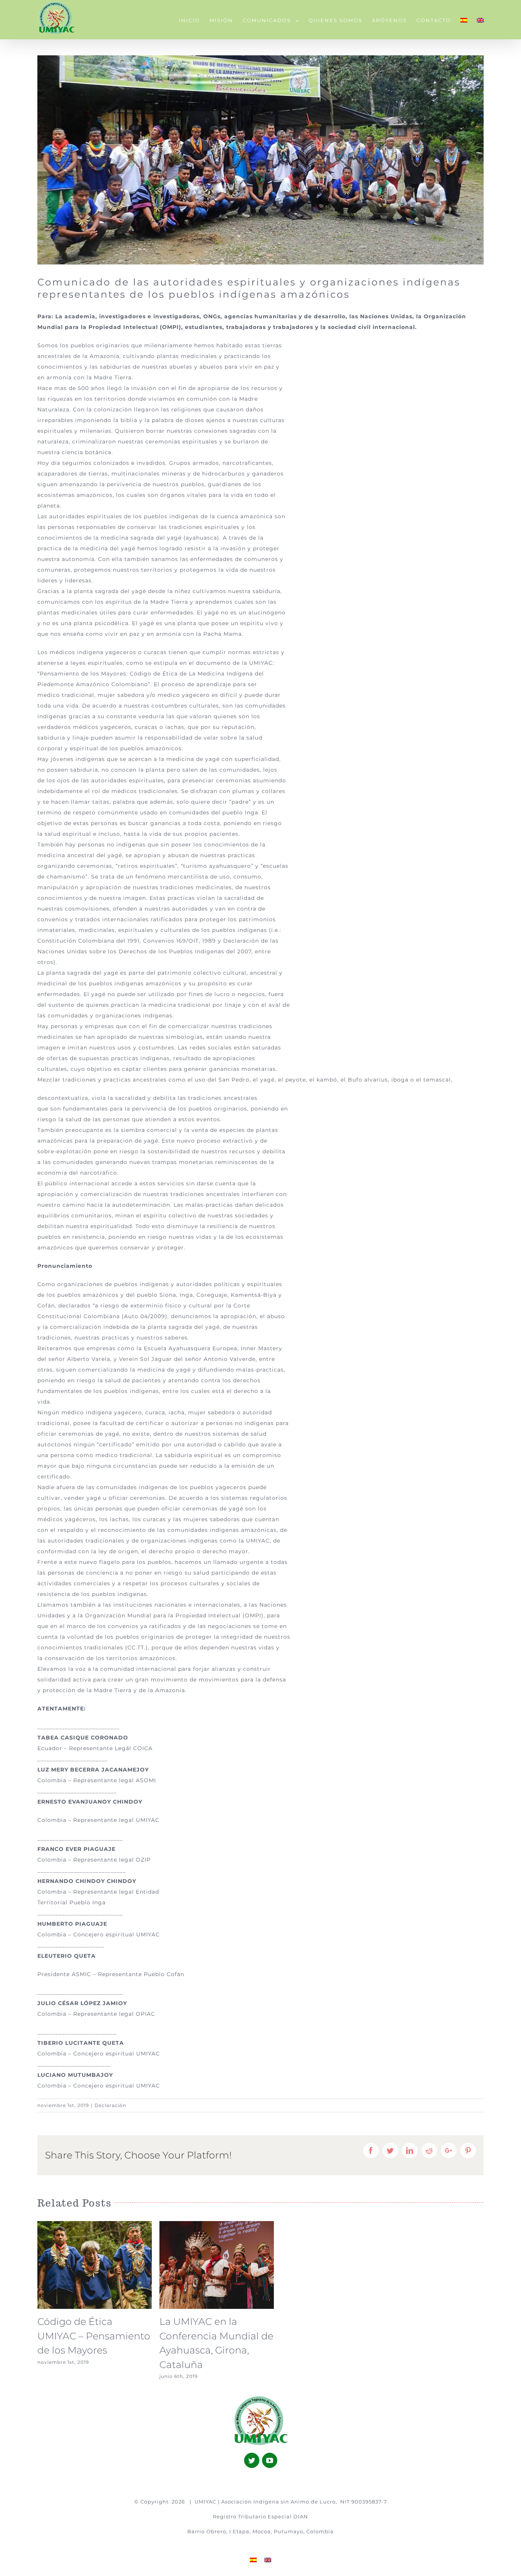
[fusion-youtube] (270, 2460)
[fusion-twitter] (252, 2460)
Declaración (110, 2105)
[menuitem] (194, 20)
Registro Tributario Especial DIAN (260, 2516)
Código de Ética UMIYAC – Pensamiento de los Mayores (94, 2336)
